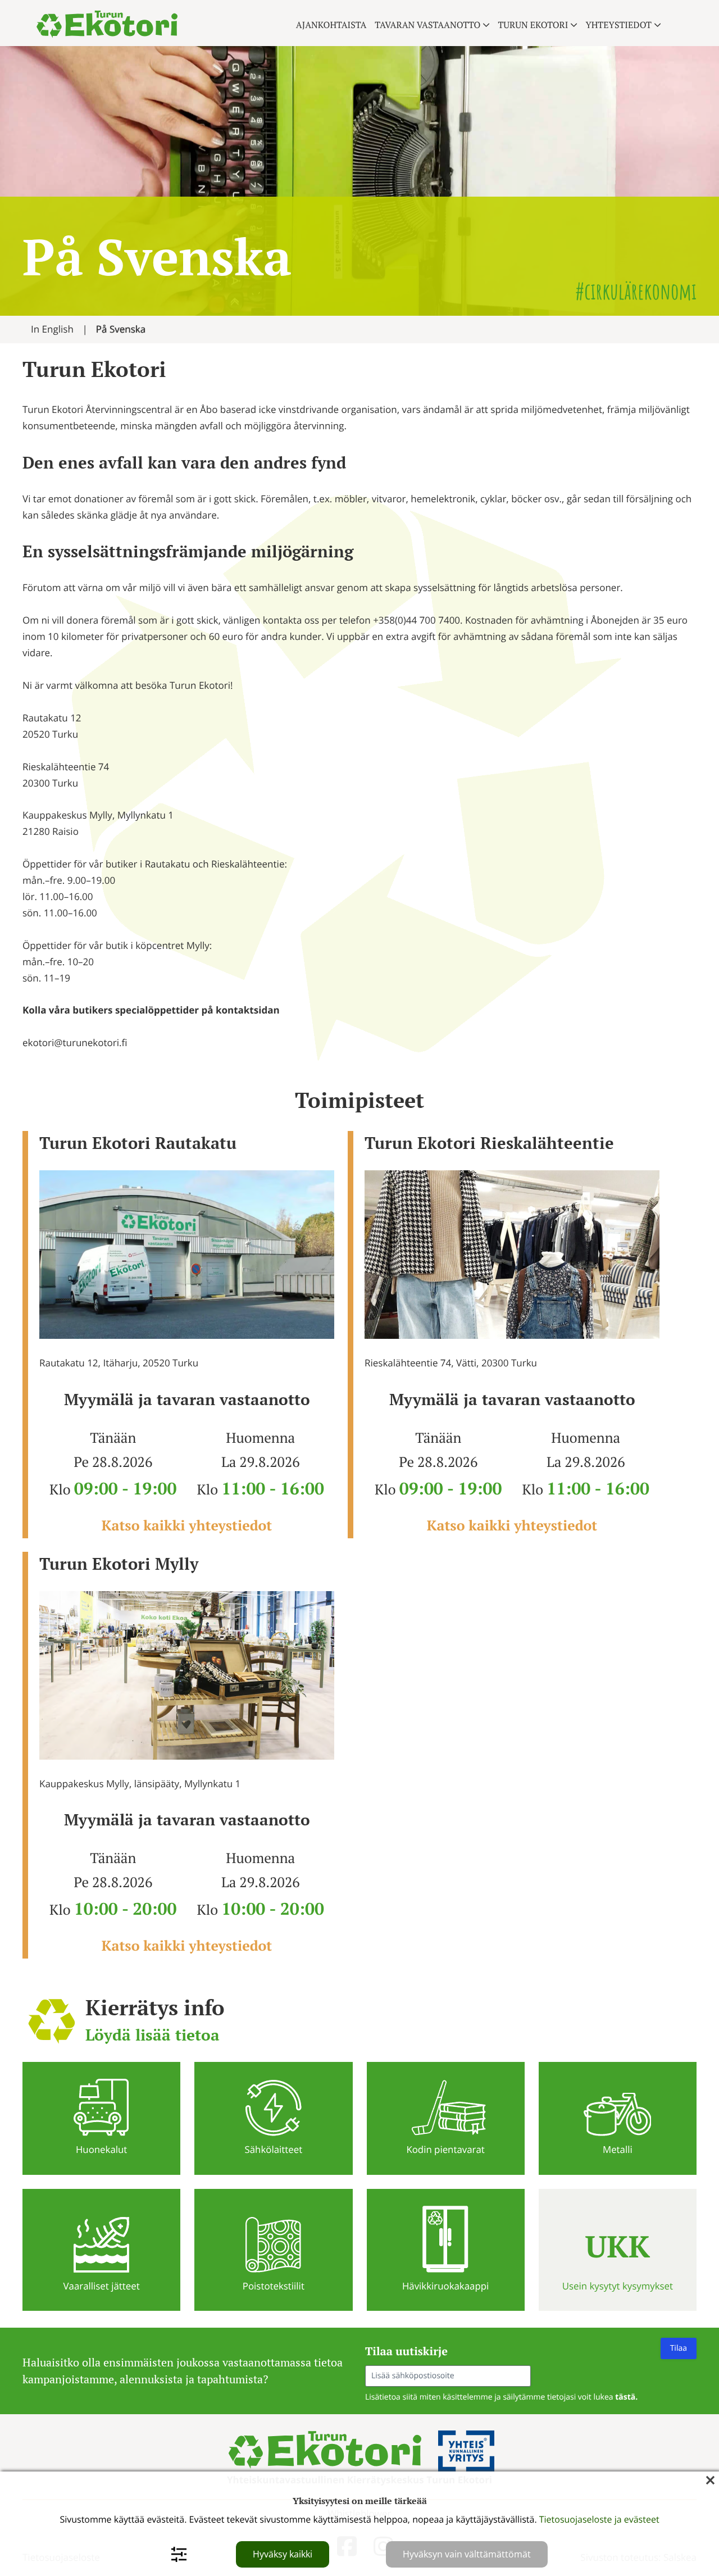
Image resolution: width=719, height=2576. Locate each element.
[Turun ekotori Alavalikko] (574, 25)
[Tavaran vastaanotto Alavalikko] (486, 25)
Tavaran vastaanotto (427, 25)
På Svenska (121, 329)
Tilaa (679, 2348)
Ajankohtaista (331, 25)
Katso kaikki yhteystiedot (187, 1526)
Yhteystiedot (618, 25)
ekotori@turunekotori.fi (75, 1042)
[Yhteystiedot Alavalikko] (657, 25)
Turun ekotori (533, 25)
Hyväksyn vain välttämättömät (467, 2554)
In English (52, 329)
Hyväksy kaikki (283, 2554)
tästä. (626, 2397)
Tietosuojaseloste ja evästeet (599, 2519)
